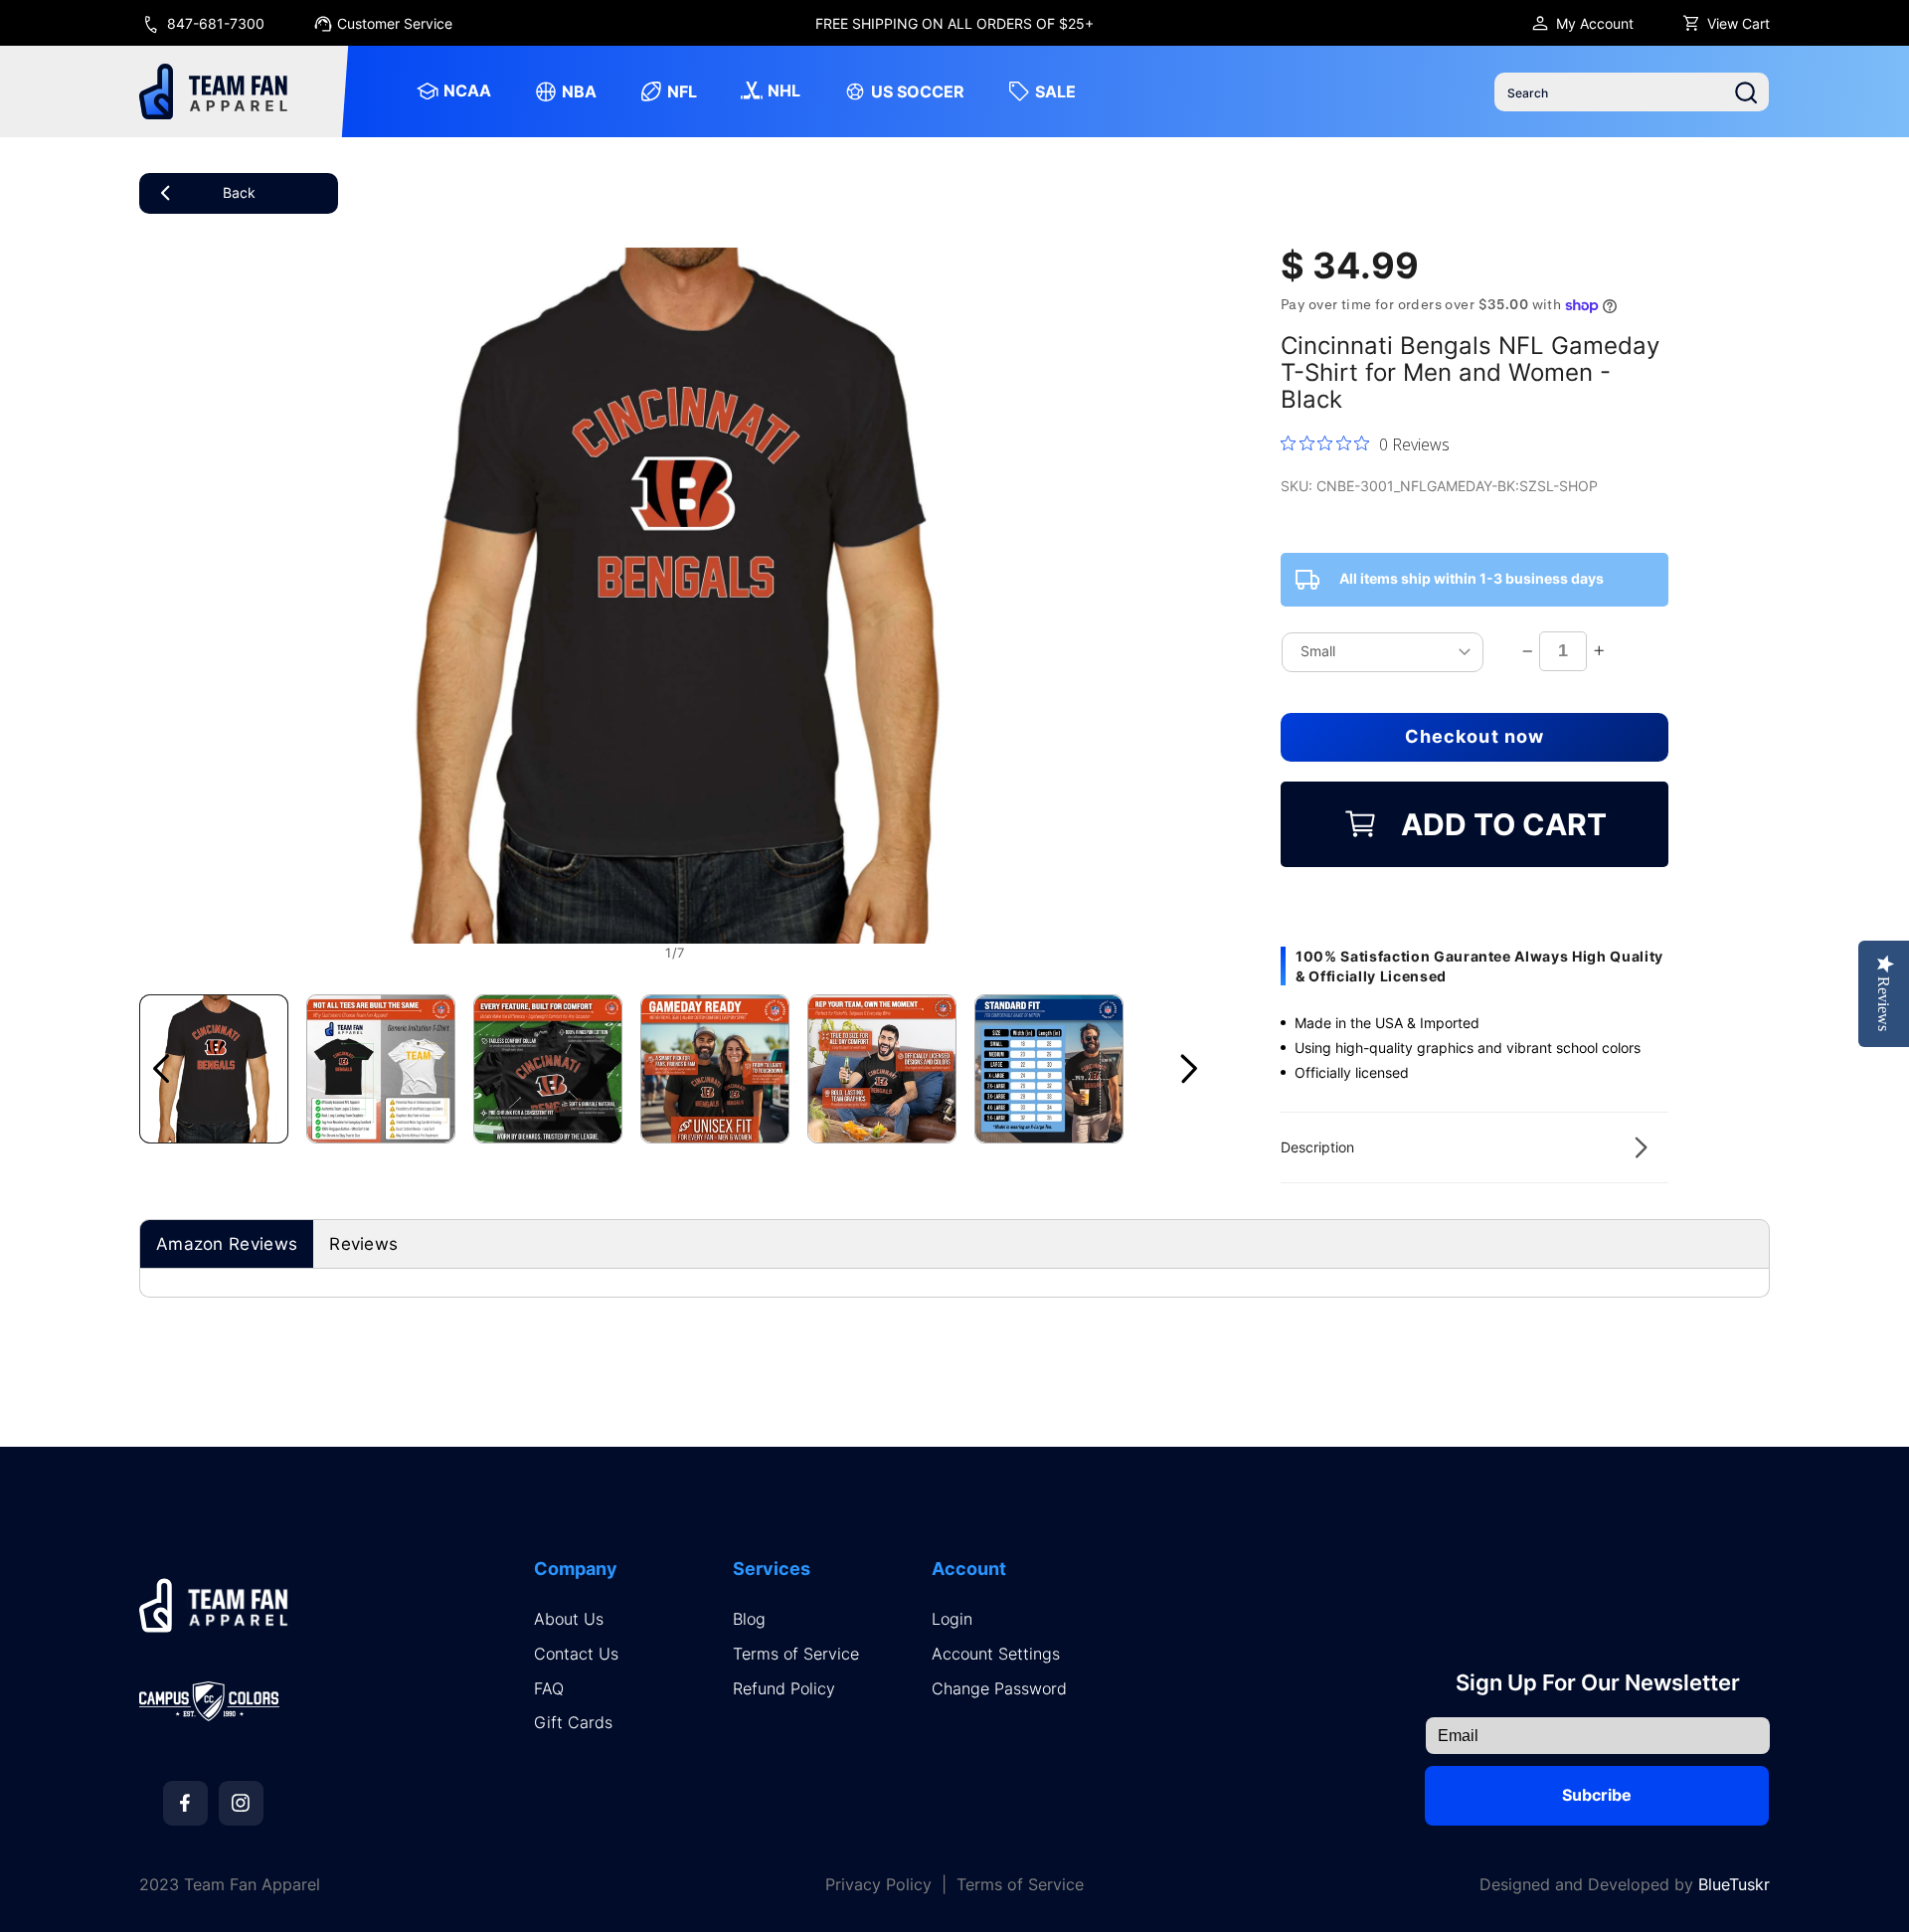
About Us (569, 1619)
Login (952, 1619)
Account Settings (996, 1654)
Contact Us (576, 1654)
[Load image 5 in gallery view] (882, 1069)
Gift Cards (573, 1723)
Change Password (999, 1689)
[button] (1475, 1147)
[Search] (1746, 92)
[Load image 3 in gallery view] (548, 1069)
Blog (749, 1619)
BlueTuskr (1734, 1884)
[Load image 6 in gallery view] (1049, 1069)
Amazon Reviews (227, 1244)
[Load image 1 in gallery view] (214, 1069)
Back (239, 192)
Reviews (363, 1244)
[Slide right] (1189, 1069)
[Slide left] (161, 1069)
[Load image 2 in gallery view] (381, 1069)
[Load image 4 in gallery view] (715, 1069)
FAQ (549, 1689)
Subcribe (1597, 1795)
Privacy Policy (878, 1885)
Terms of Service (796, 1654)
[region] (955, 23)
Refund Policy (784, 1689)
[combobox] (1632, 92)
